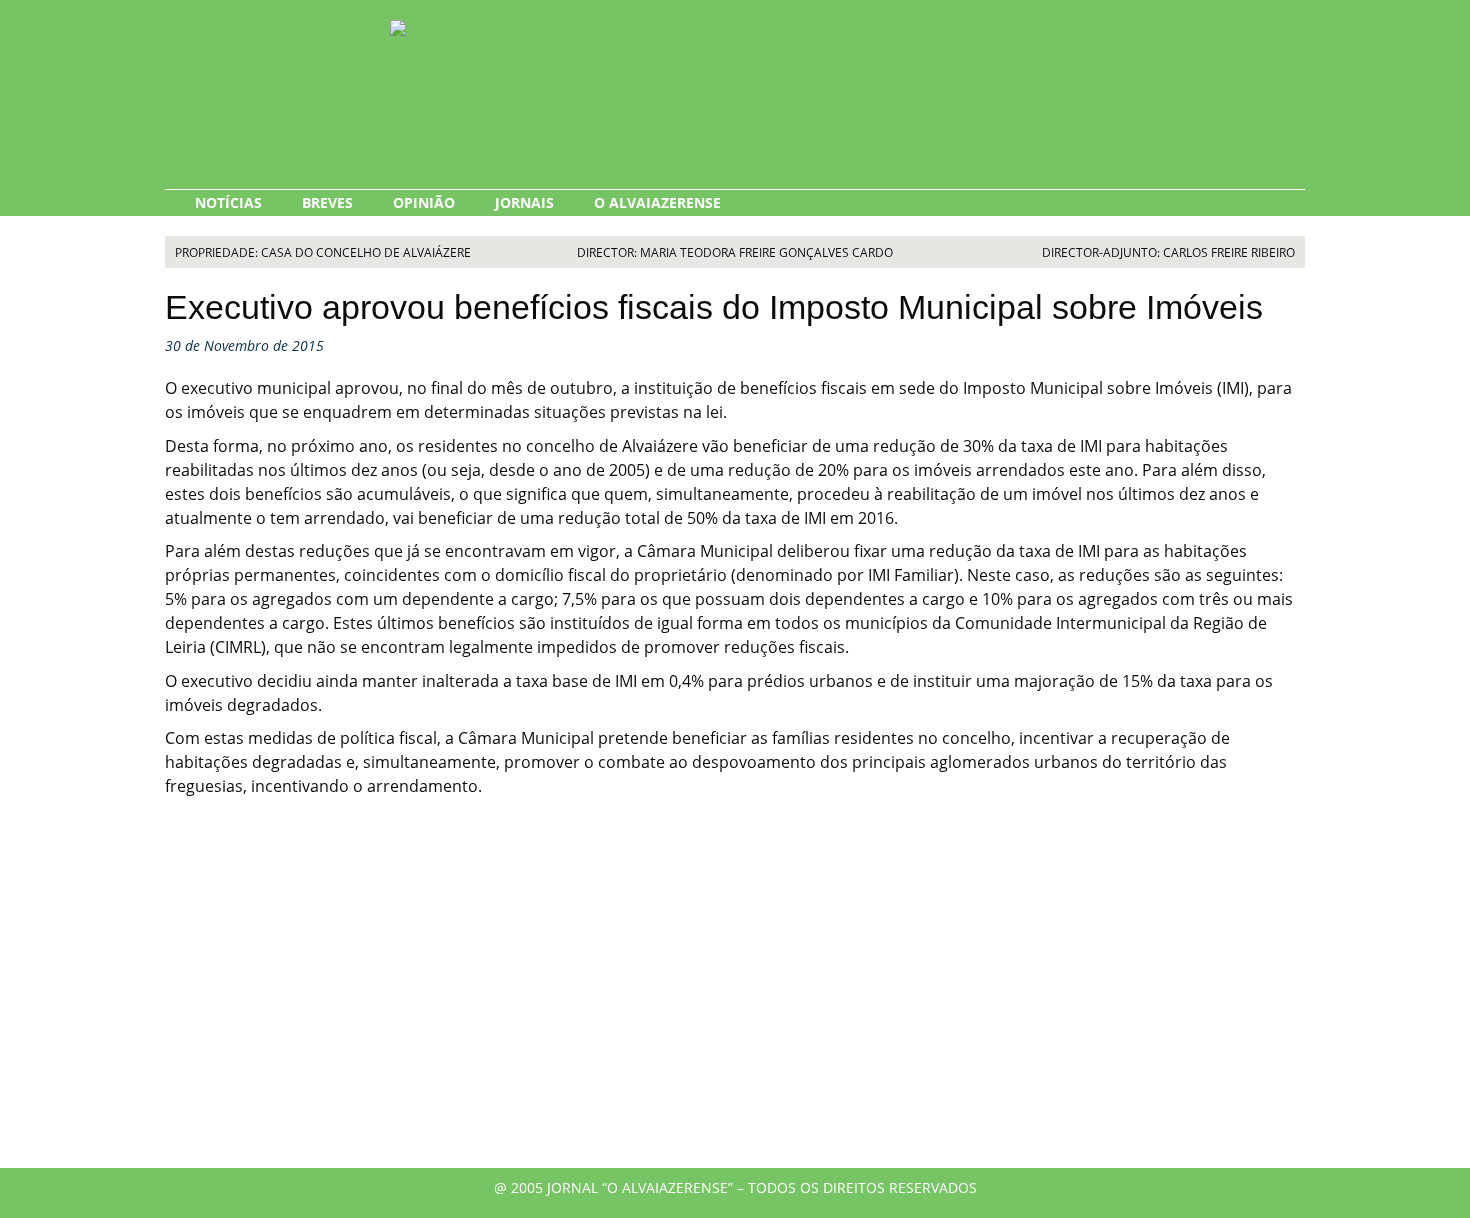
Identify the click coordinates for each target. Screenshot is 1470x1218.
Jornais (524, 202)
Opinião (424, 202)
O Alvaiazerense (657, 202)
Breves (327, 202)
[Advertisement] (735, 998)
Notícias (228, 202)
